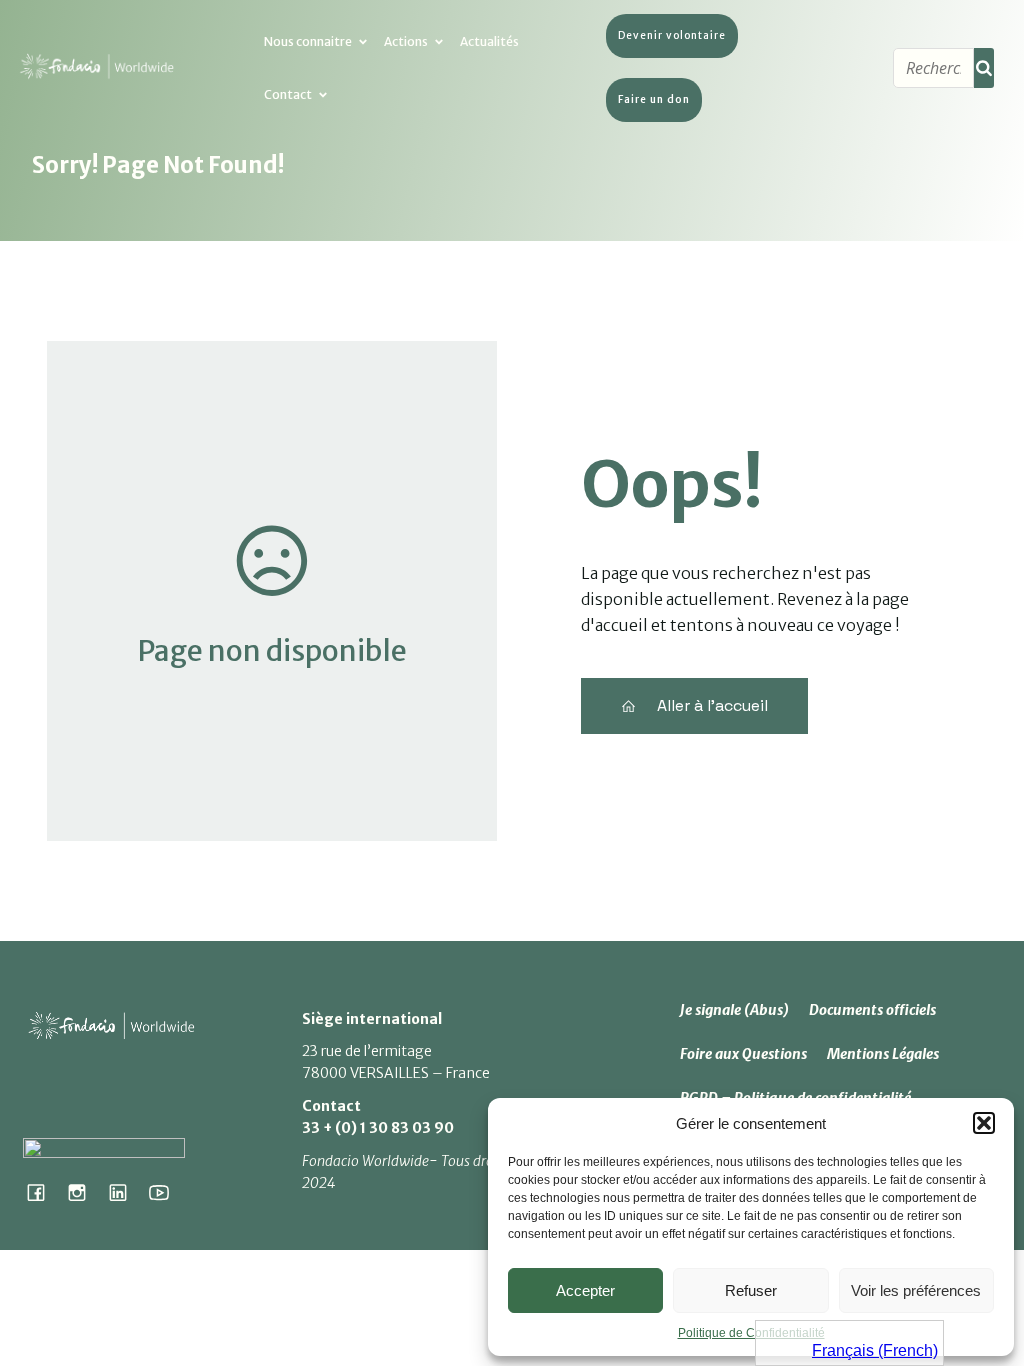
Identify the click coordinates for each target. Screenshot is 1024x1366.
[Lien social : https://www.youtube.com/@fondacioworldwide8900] (166, 1192)
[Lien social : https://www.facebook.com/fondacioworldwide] (43, 1192)
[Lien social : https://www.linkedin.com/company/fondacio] (125, 1192)
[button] (984, 1123)
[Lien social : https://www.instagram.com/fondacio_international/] (84, 1192)
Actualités (489, 41)
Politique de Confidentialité (751, 1333)
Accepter (585, 1290)
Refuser (751, 1290)
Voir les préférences (916, 1290)
